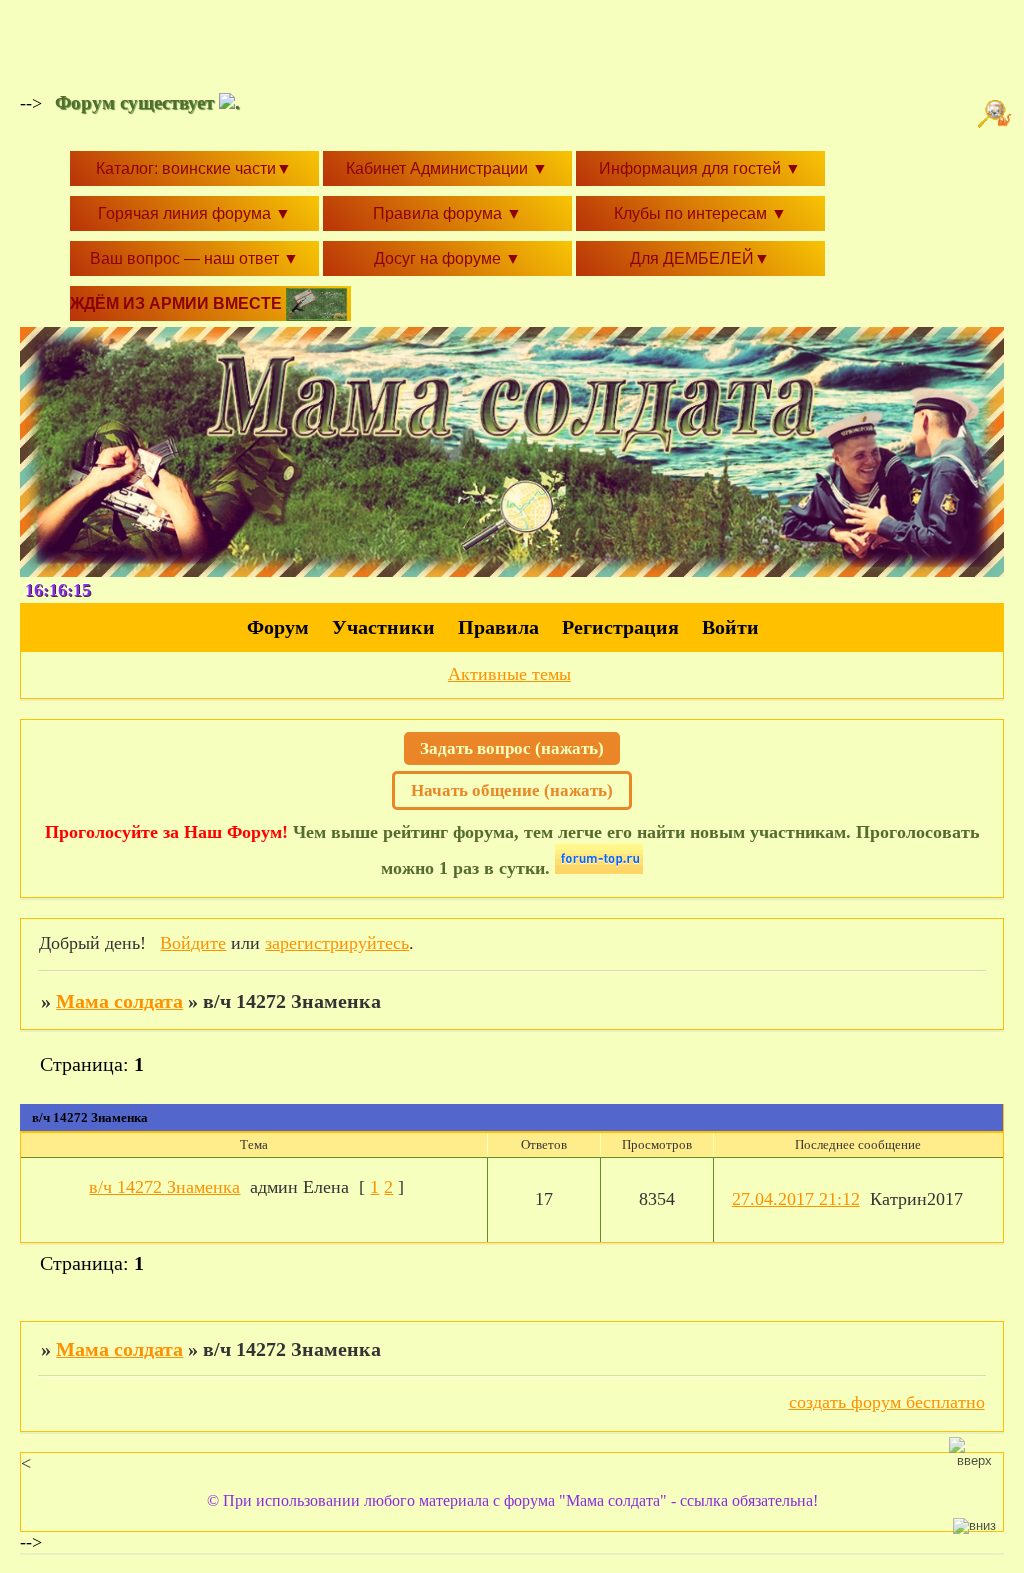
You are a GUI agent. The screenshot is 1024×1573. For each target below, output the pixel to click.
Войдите (193, 943)
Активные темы (509, 674)
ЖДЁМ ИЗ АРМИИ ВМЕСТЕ (178, 303)
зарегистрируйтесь (337, 943)
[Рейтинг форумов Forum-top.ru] (599, 868)
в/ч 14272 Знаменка (164, 1187)
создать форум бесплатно (887, 1402)
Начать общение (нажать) (512, 790)
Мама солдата (119, 1001)
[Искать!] (997, 114)
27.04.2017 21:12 (796, 1199)
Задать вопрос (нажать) (512, 748)
